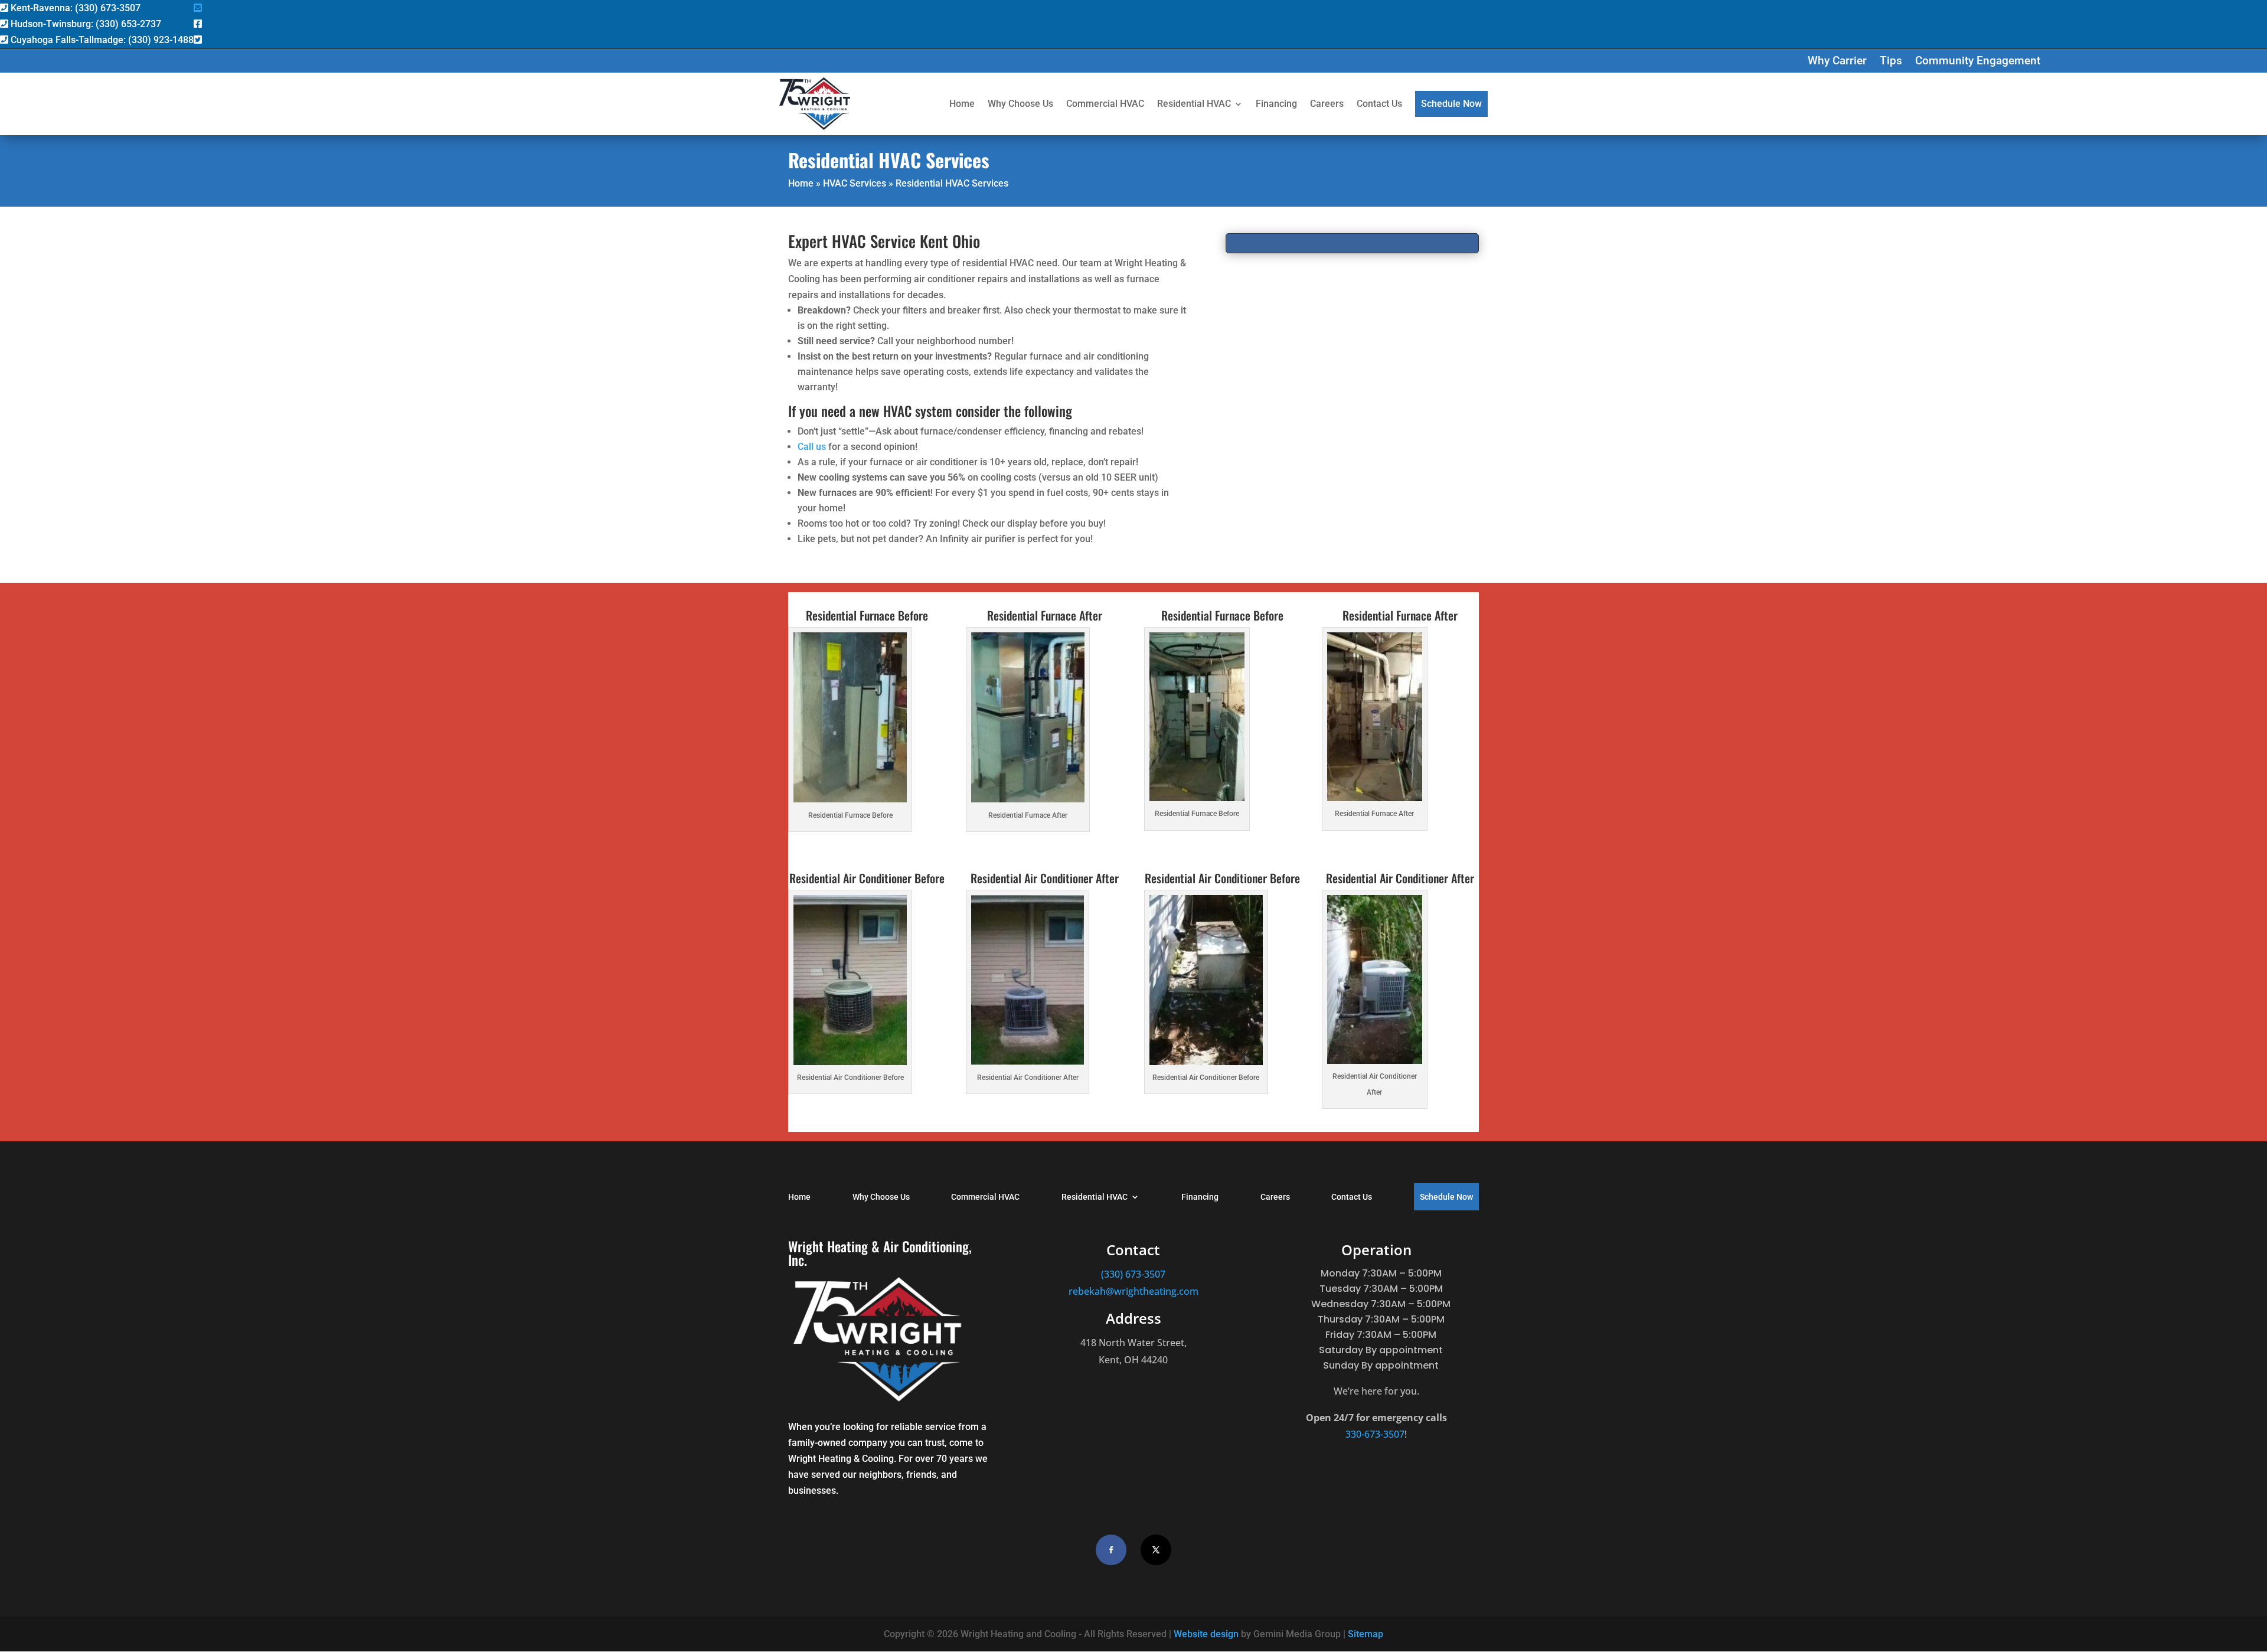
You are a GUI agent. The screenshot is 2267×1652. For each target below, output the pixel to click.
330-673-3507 (1375, 1434)
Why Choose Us (1020, 104)
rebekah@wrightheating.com (1133, 1291)
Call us (812, 447)
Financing (1276, 104)
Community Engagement (1978, 62)
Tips (1891, 62)
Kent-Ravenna (74, 8)
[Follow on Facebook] (1111, 1550)
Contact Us (1379, 104)
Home (962, 104)
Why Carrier (1837, 62)
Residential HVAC (1194, 104)
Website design (1206, 1634)
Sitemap (1366, 1634)
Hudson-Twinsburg (85, 24)
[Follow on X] (1156, 1550)
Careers (1327, 104)
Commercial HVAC (1105, 104)
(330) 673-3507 (1133, 1274)
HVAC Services (855, 183)
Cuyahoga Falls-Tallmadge (101, 40)
